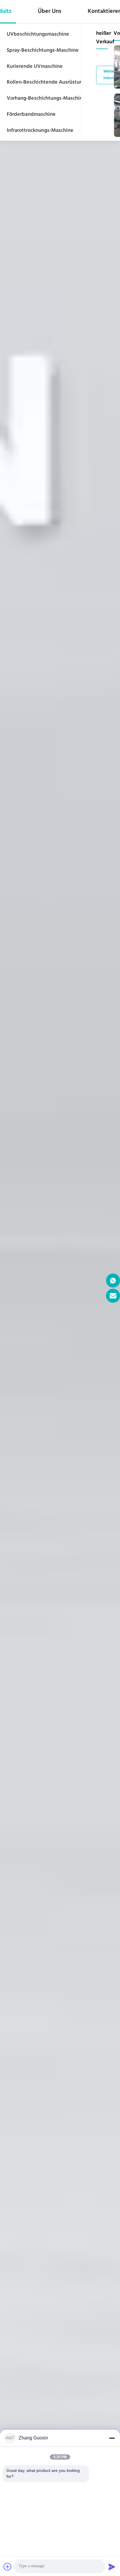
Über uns (50, 12)
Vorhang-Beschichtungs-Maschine (46, 99)
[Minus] (112, 2438)
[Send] (112, 2567)
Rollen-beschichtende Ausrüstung (46, 82)
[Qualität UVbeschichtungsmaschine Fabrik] (60, 1288)
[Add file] (8, 2567)
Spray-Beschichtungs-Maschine (43, 51)
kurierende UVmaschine (35, 67)
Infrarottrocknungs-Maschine (40, 131)
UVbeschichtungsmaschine (38, 35)
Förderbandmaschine (31, 115)
